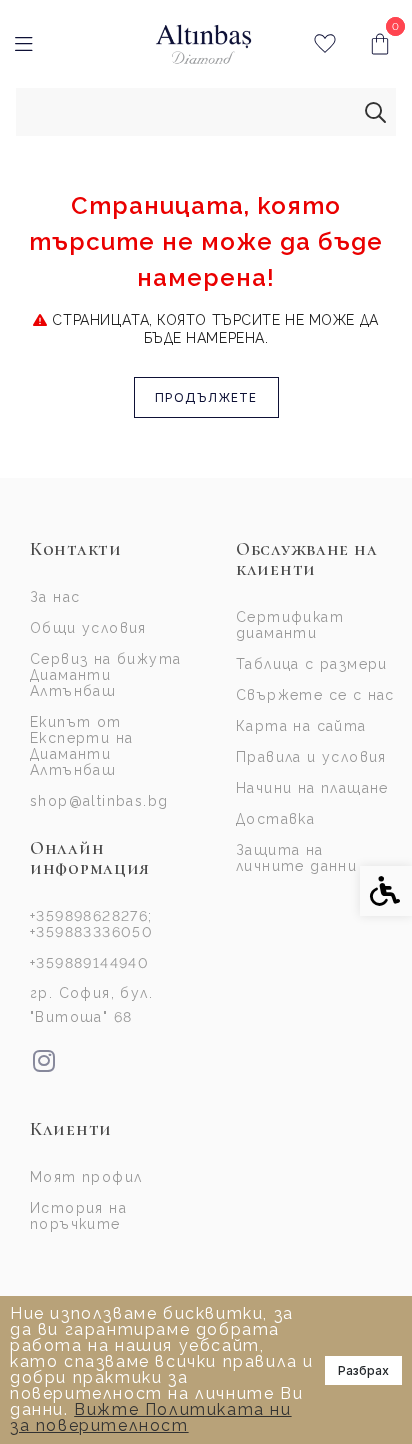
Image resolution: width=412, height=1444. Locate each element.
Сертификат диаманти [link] (290, 625)
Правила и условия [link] (311, 757)
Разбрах (363, 1370)
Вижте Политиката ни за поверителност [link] (151, 1417)
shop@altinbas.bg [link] (99, 801)
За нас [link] (55, 597)
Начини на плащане (312, 788)
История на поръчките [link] (78, 1216)
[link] (203, 44)
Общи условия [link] (88, 628)
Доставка (275, 819)
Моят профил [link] (86, 1177)
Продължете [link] (206, 397)
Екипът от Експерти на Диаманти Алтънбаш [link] (81, 746)
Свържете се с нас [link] (315, 695)
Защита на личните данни (296, 858)
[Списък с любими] (324, 44)
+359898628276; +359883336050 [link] (91, 924)
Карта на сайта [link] (301, 726)
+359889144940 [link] (89, 963)
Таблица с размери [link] (312, 664)
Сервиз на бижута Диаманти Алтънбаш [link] (105, 675)
